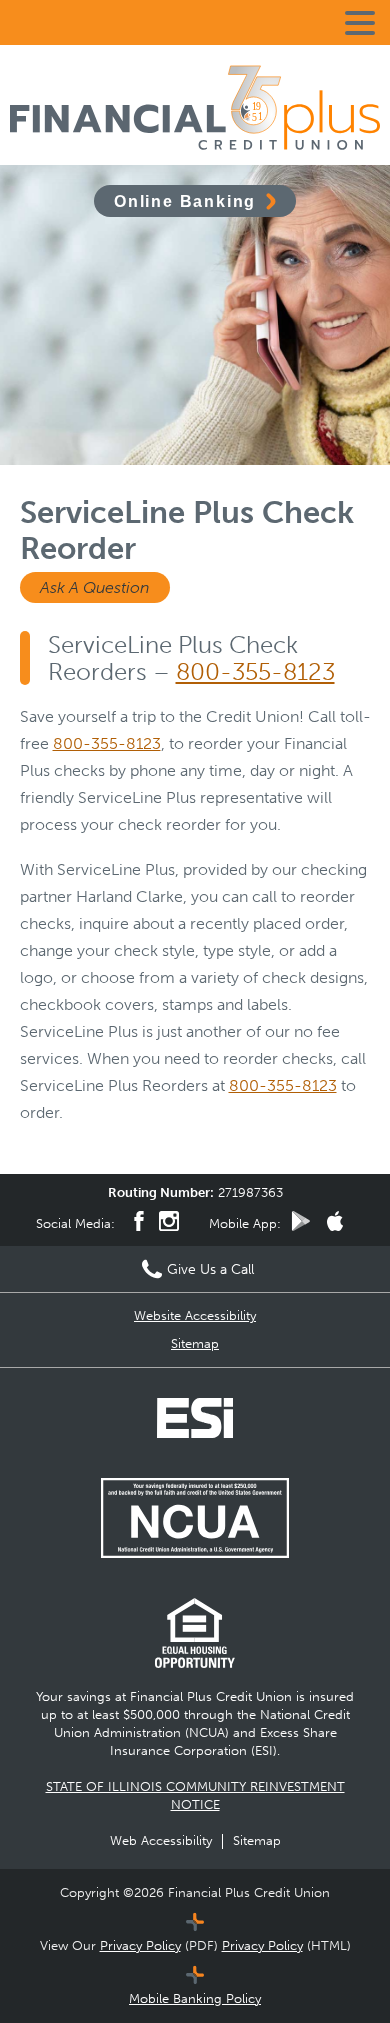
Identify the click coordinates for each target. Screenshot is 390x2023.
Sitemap (195, 1343)
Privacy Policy (140, 1945)
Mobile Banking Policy (195, 1998)
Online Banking (185, 201)
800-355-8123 (255, 671)
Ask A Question (95, 587)
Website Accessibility (195, 1315)
